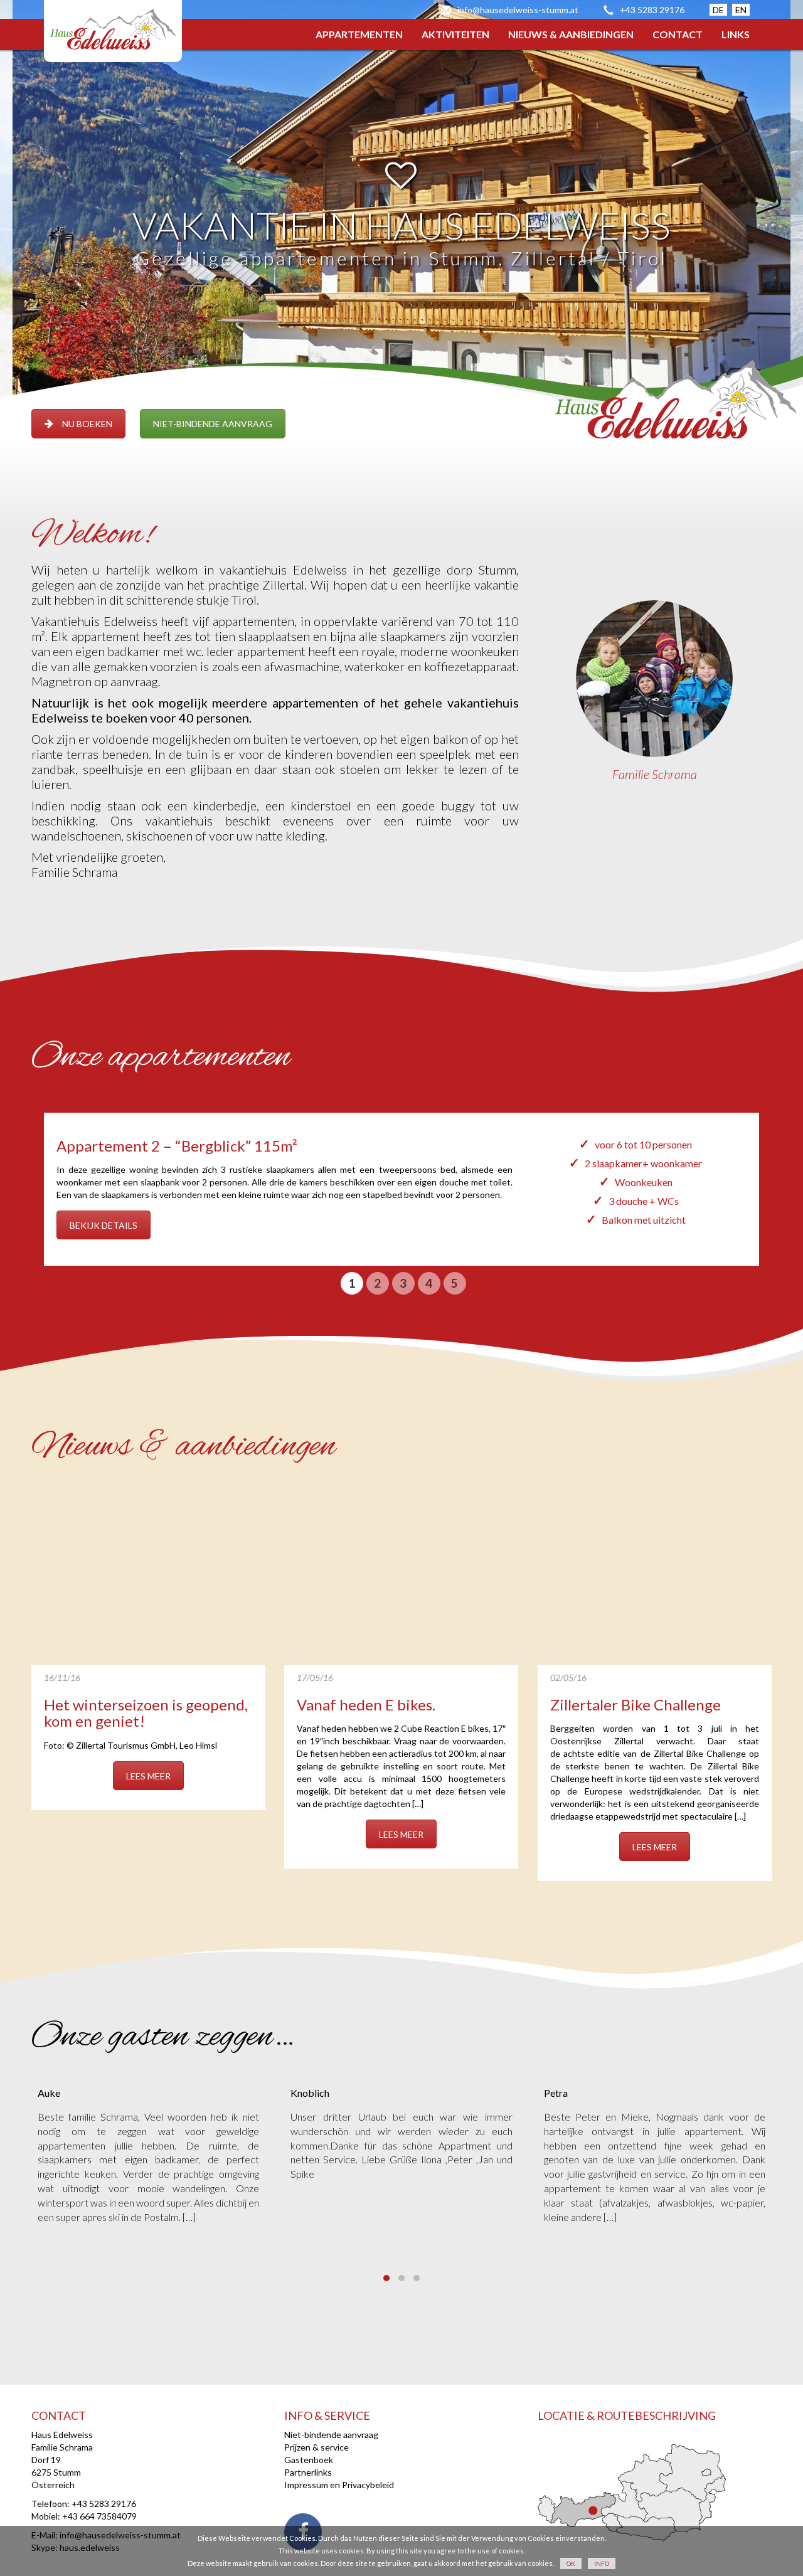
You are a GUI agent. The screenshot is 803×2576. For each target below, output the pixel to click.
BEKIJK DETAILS (104, 1225)
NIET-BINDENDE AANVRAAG (213, 424)
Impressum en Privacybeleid (339, 2485)
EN (741, 10)
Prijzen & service (316, 2447)
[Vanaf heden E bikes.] (401, 1577)
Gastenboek (309, 2460)
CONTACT (678, 34)
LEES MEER (148, 1776)
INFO (602, 2563)
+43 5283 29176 (652, 10)
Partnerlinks (308, 2472)
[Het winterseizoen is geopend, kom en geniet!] (148, 1577)
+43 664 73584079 (99, 2516)
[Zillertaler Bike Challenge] (655, 1577)
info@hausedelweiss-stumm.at (518, 10)
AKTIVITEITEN (455, 34)
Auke (49, 2093)
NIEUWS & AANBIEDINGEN (571, 34)
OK (571, 2563)
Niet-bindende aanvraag (331, 2435)
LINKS (736, 34)
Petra (556, 2093)
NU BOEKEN (87, 424)
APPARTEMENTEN (359, 34)
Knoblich (310, 2093)
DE (718, 10)
